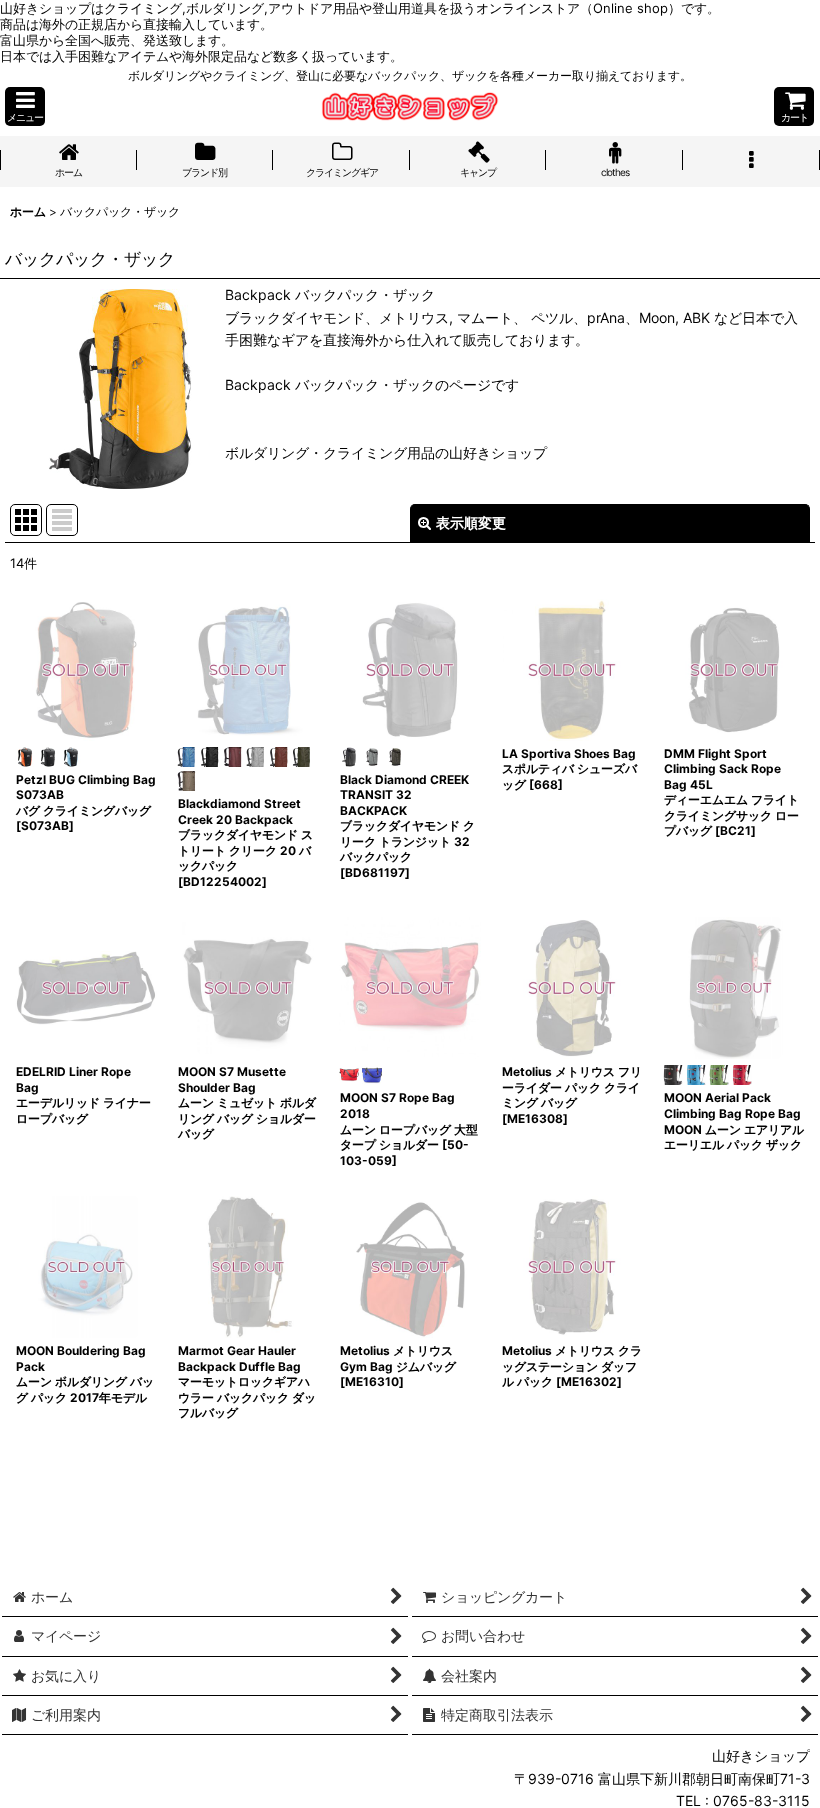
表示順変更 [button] (471, 522)
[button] (25, 106)
